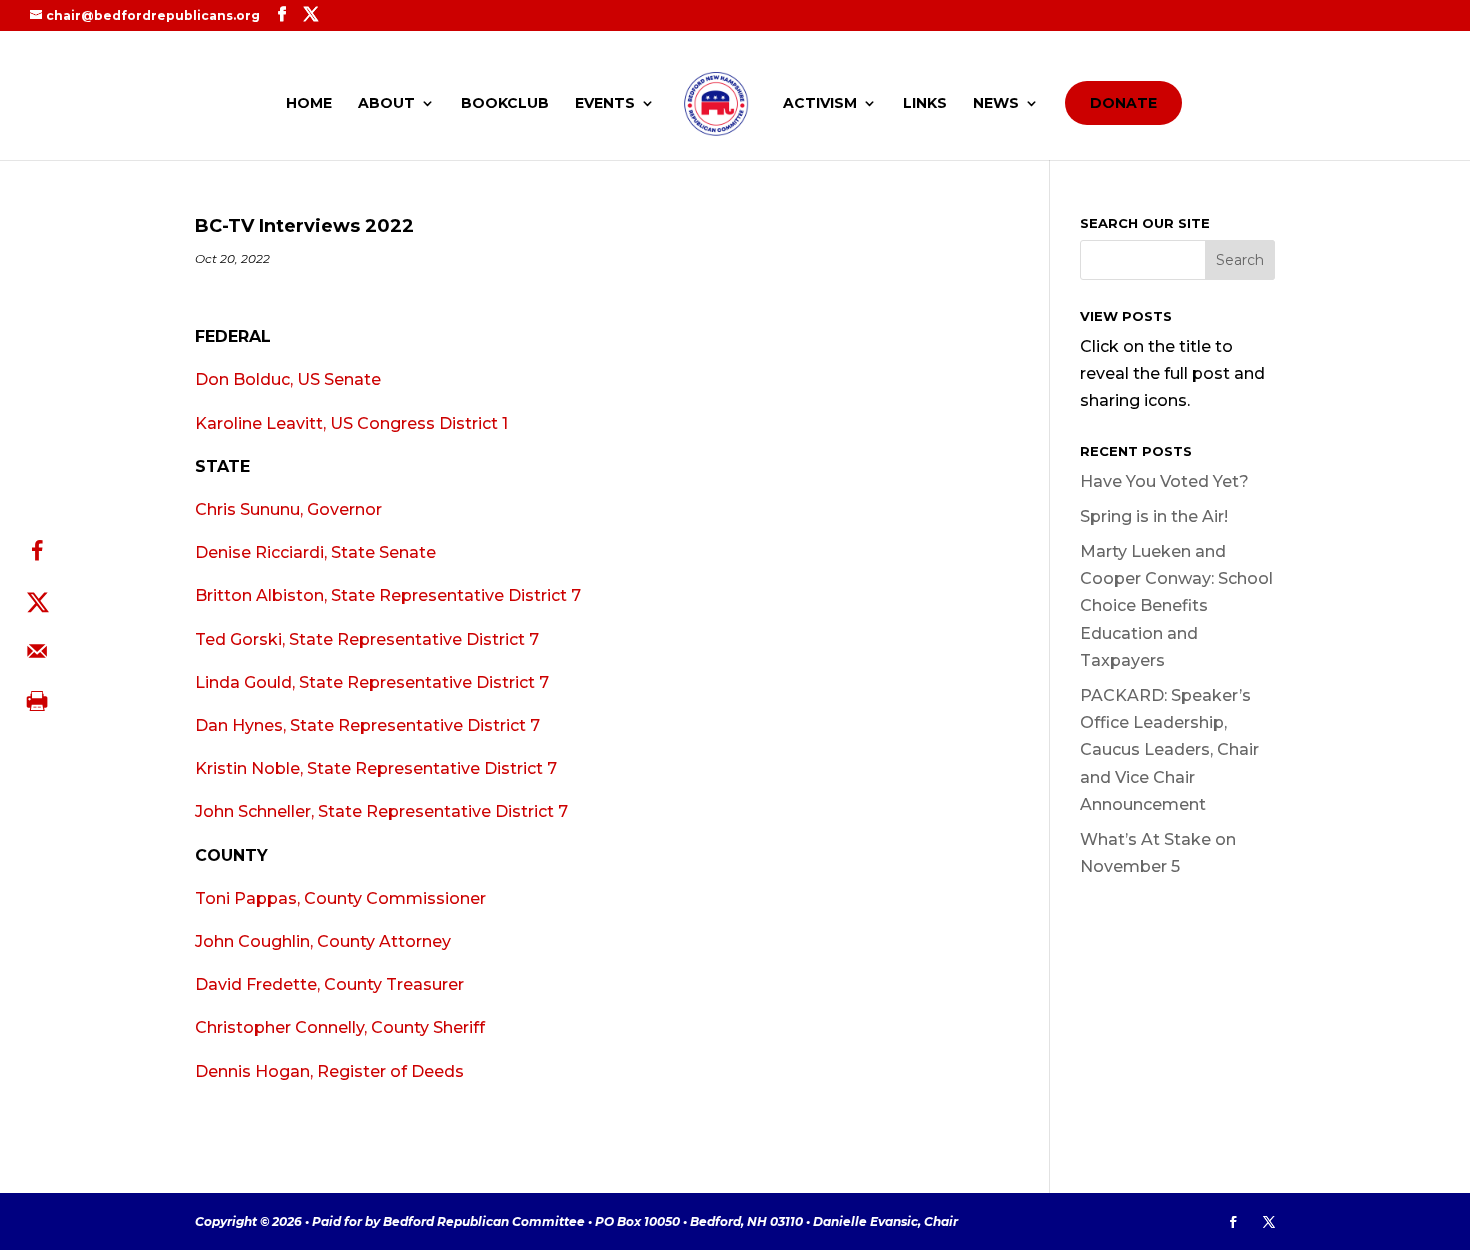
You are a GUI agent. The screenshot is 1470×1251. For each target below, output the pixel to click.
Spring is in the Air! (1154, 516)
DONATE (1123, 103)
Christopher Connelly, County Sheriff (340, 1027)
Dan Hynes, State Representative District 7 (367, 725)
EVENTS (605, 104)
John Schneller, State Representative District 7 (381, 811)
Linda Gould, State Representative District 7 (372, 682)
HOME (309, 104)
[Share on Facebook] (37, 551)
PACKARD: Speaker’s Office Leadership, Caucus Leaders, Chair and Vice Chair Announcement (1169, 750)
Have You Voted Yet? (1164, 481)
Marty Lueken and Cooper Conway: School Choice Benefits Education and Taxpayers (1176, 606)
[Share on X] (37, 601)
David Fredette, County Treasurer (329, 984)
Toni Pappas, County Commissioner (340, 898)
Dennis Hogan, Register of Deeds (329, 1071)
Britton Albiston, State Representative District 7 (388, 595)
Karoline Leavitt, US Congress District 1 (351, 423)
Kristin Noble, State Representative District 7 (376, 768)
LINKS (925, 104)
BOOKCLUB (505, 104)
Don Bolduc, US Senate (288, 379)
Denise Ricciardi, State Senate (315, 552)
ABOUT (386, 104)
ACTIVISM (820, 104)
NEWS (996, 104)
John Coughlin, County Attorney (323, 941)
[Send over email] (37, 651)
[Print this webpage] (37, 701)
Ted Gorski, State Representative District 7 (367, 639)
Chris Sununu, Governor (288, 509)
